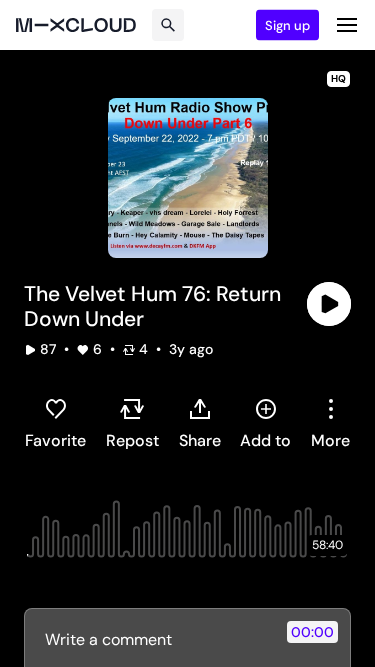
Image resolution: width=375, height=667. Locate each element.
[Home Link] (76, 25)
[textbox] (154, 639)
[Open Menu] (347, 25)
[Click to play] (329, 304)
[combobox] (330, 423)
